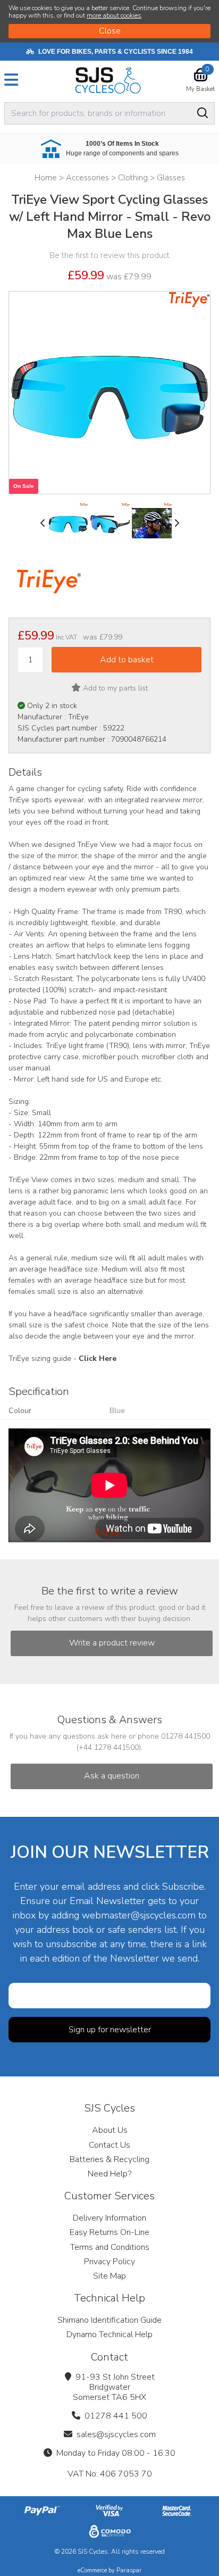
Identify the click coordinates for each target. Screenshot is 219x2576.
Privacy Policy (109, 2262)
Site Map (109, 2276)
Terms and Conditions (110, 2247)
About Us (110, 2130)
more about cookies (114, 15)
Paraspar (129, 2570)
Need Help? (109, 2174)
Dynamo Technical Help (109, 2334)
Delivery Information (109, 2218)
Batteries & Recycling (109, 2159)
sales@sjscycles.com (116, 2434)
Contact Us (109, 2145)
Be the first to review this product (109, 255)
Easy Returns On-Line (109, 2232)
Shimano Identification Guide (109, 2320)
